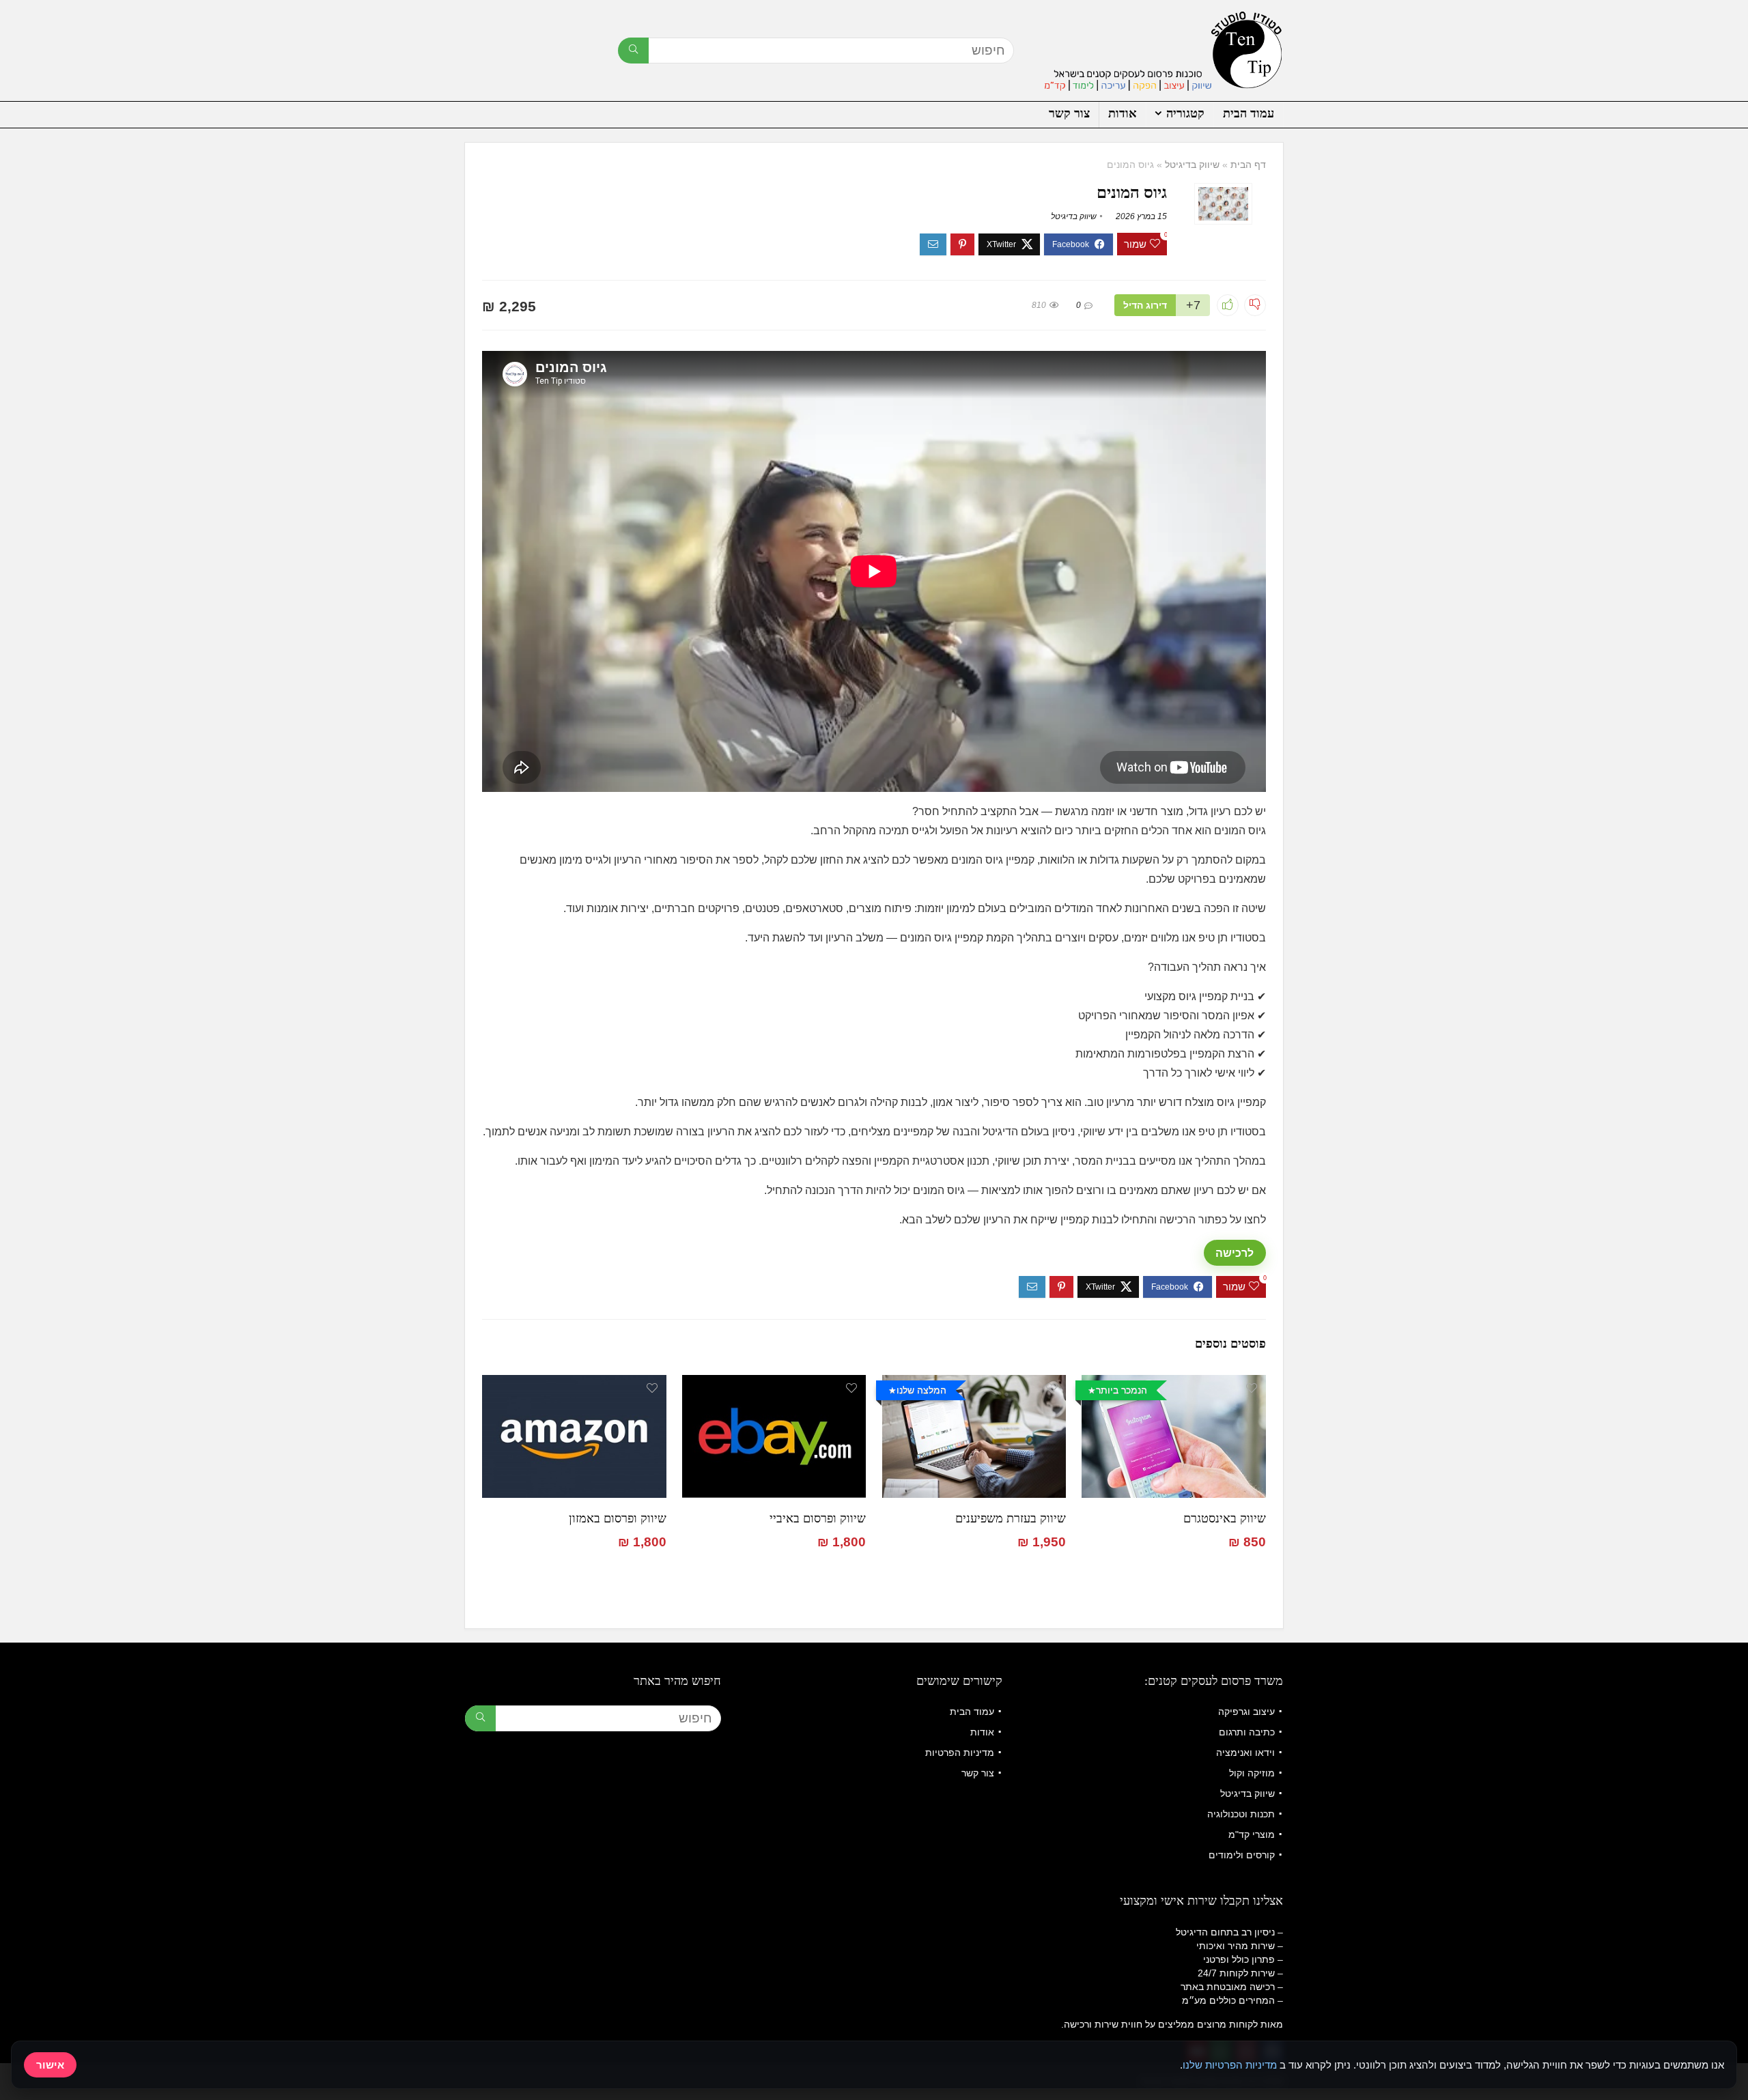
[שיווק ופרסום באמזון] (574, 1384)
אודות (1123, 113)
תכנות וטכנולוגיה (1241, 1814)
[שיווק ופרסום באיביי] (774, 1384)
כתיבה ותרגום (1247, 1732)
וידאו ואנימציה (1245, 1753)
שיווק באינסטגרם (1225, 1518)
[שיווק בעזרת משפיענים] (974, 1384)
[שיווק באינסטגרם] (1173, 1384)
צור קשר (1069, 113)
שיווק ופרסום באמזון (618, 1518)
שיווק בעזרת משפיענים (1011, 1518)
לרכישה (1235, 1253)
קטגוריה (1185, 113)
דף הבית (1248, 165)
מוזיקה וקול (1252, 1773)
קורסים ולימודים (1242, 1855)
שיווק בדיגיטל (1192, 165)
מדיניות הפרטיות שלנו (1230, 2065)
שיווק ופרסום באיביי (818, 1518)
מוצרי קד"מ (1252, 1834)
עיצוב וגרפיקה (1246, 1712)
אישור (50, 2065)
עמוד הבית (1249, 113)
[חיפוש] (633, 51)
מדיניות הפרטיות (960, 1753)
